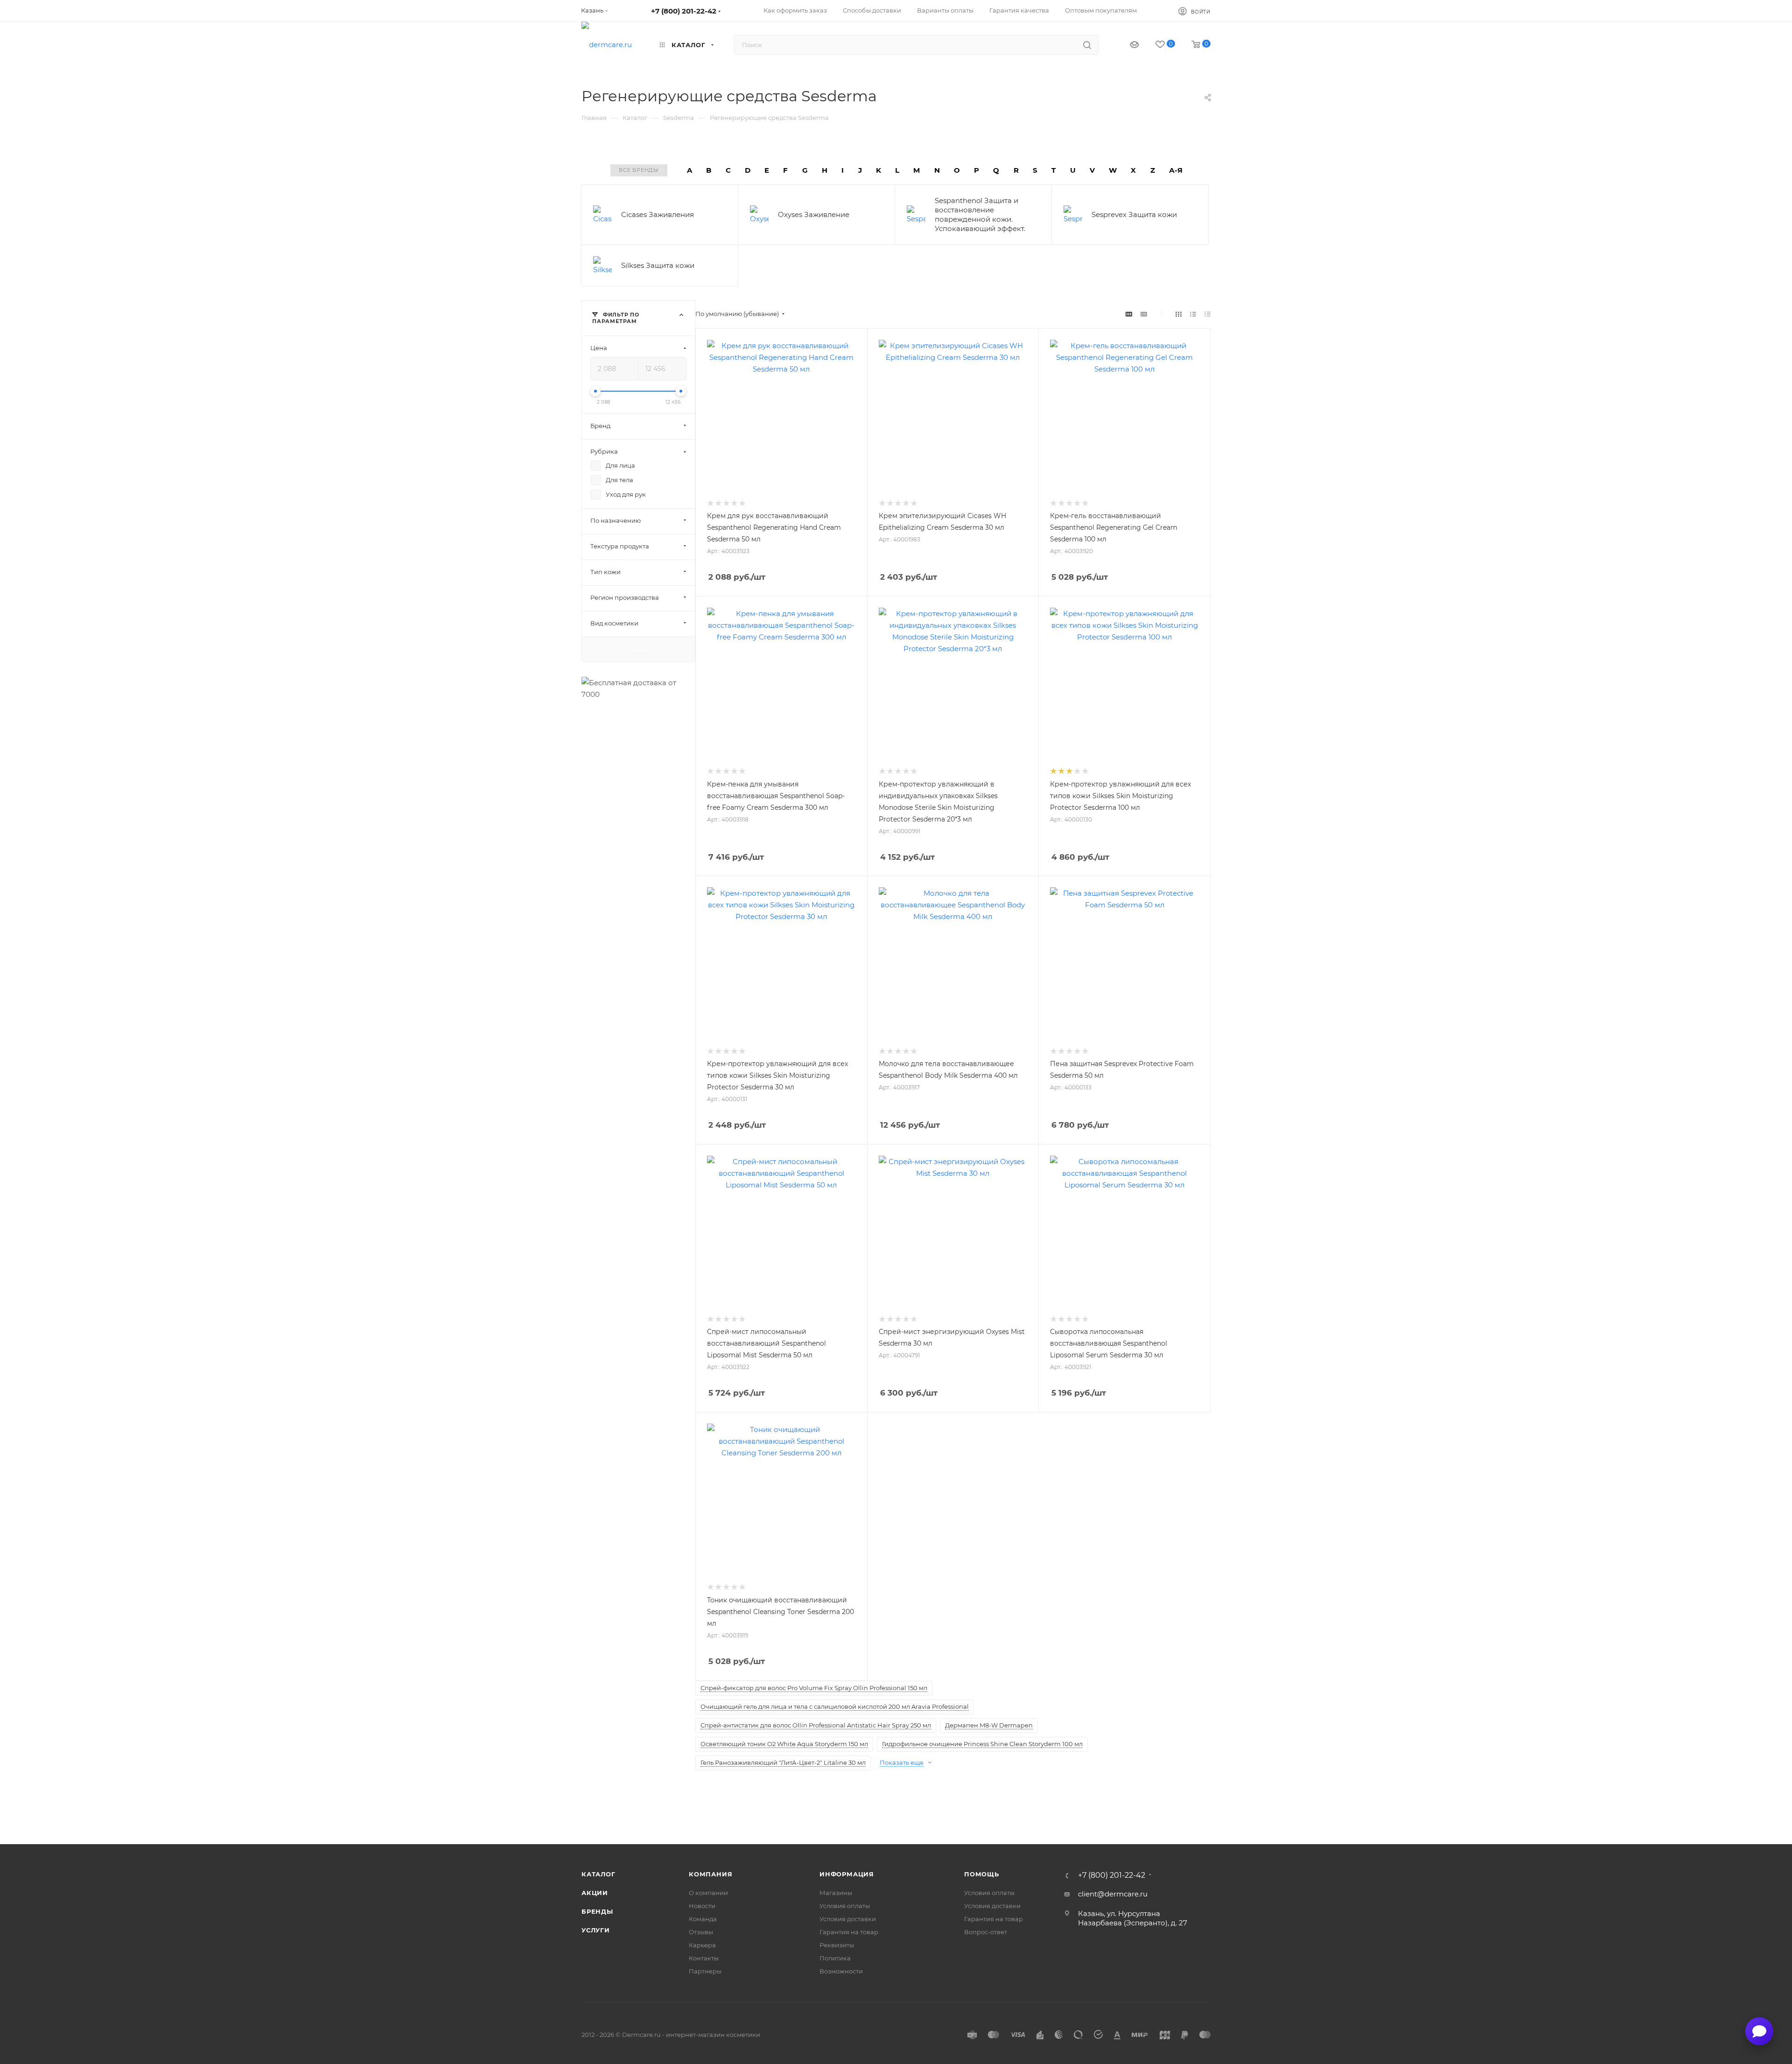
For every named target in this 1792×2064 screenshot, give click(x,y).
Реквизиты (837, 1945)
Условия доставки (848, 1919)
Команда (703, 1919)
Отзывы (701, 1932)
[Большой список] (1144, 314)
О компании (708, 1893)
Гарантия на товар (849, 1932)
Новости (702, 1906)
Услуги (596, 1930)
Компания (710, 1874)
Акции (595, 1893)
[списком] (1193, 314)
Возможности (841, 1971)
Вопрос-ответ (986, 1932)
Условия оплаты (845, 1906)
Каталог (598, 1874)
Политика (835, 1958)
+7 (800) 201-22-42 (684, 11)
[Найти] (1087, 45)
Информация (847, 1874)
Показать (638, 649)
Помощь (982, 1874)
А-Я (1176, 170)
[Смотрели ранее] (1126, 45)
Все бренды (639, 170)
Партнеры (705, 1971)
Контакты (704, 1958)
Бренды (597, 1911)
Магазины (836, 1893)
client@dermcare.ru (1113, 1894)
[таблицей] (1207, 314)
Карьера (702, 1945)
